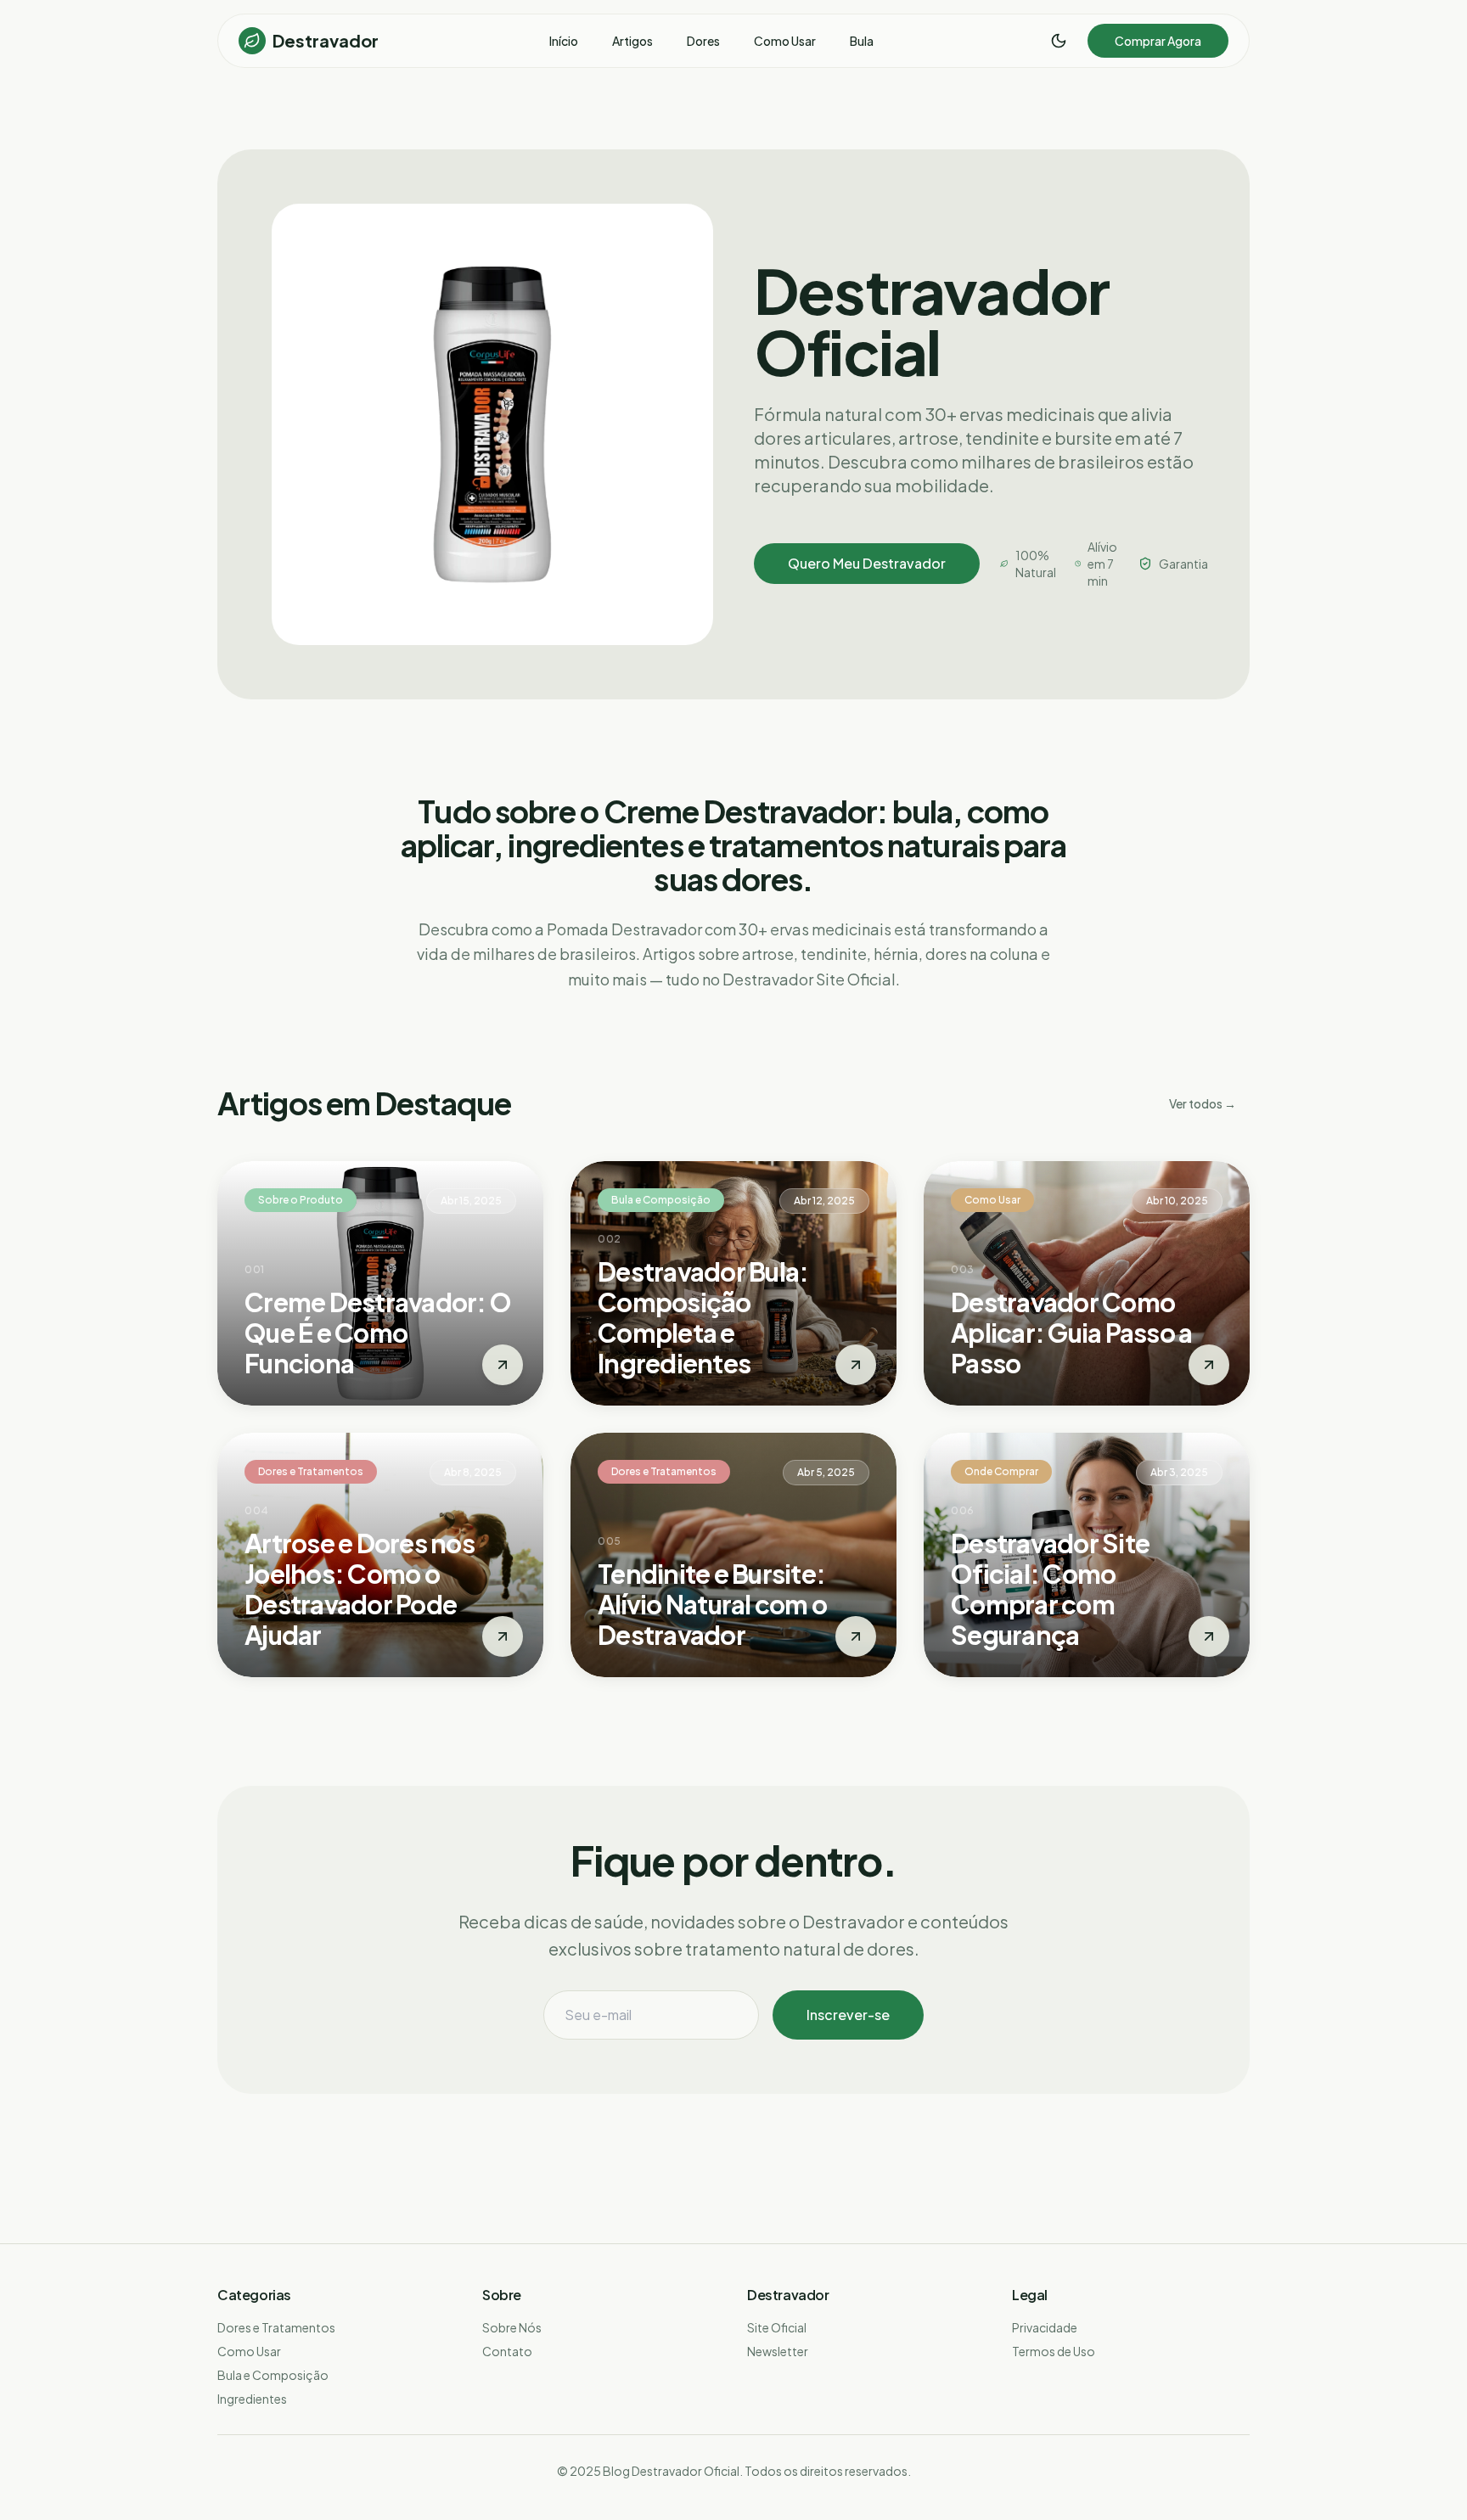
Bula (862, 41)
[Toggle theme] (1059, 41)
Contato (507, 2351)
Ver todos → (1203, 1103)
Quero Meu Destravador (867, 563)
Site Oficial (777, 2327)
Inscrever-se (848, 2015)
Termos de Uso (1054, 2351)
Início (564, 41)
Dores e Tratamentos (276, 2327)
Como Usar (785, 41)
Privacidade (1045, 2327)
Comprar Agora (1158, 41)
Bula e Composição (273, 2375)
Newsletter (778, 2351)
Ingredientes (252, 2399)
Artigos (632, 41)
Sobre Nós (512, 2327)
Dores (703, 41)
